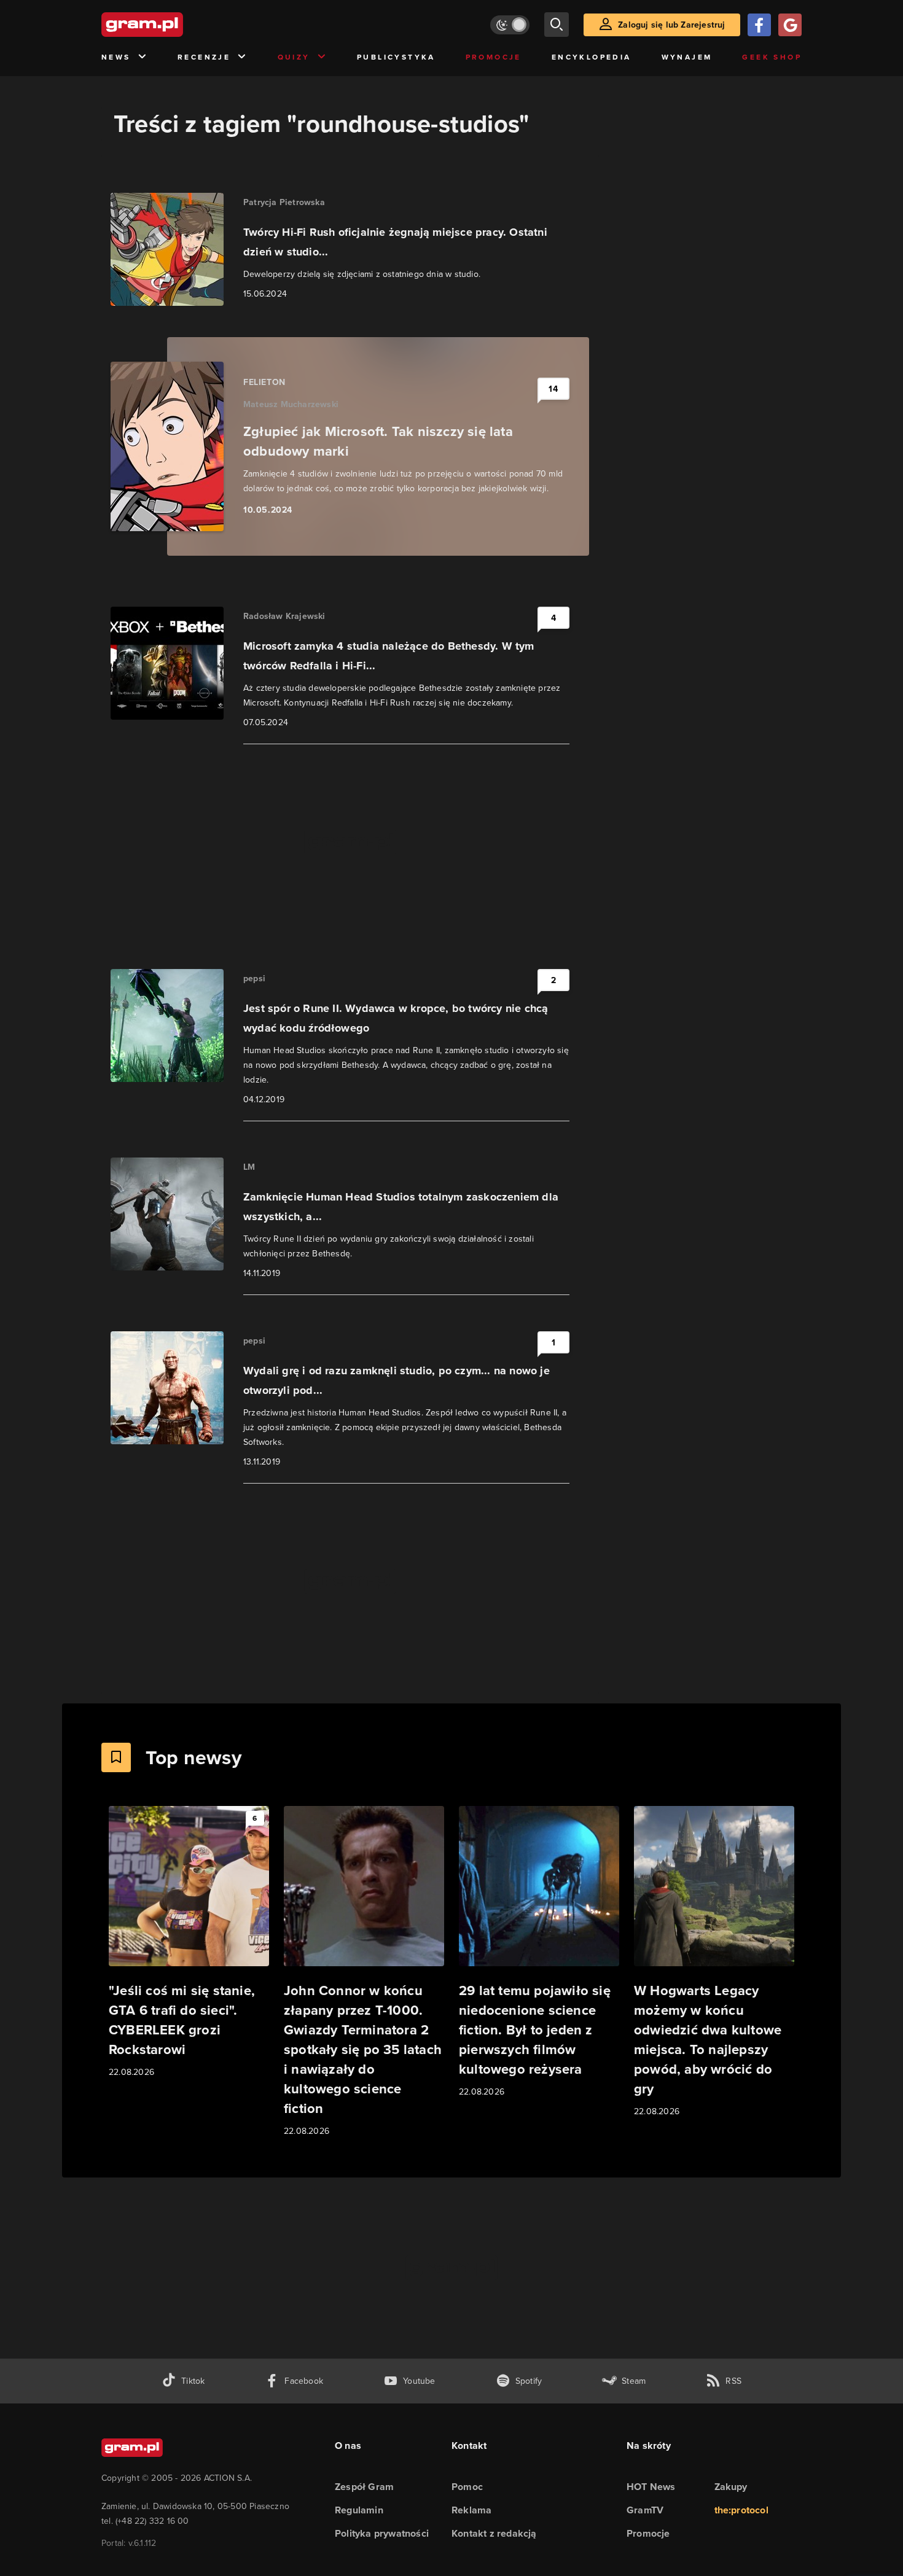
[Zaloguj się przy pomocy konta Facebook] (759, 25)
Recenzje (204, 57)
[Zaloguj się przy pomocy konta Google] (790, 25)
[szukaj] (557, 25)
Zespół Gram (364, 2487)
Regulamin (359, 2510)
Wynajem (687, 57)
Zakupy (731, 2487)
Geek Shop (772, 57)
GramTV (645, 2510)
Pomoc (467, 2487)
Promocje (494, 57)
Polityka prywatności (382, 2533)
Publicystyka (396, 57)
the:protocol (741, 2510)
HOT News (651, 2487)
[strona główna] (173, 25)
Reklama (471, 2510)
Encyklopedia (592, 57)
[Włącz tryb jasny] (510, 25)
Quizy (294, 57)
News (116, 57)
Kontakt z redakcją (494, 2533)
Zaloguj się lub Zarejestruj (671, 25)
